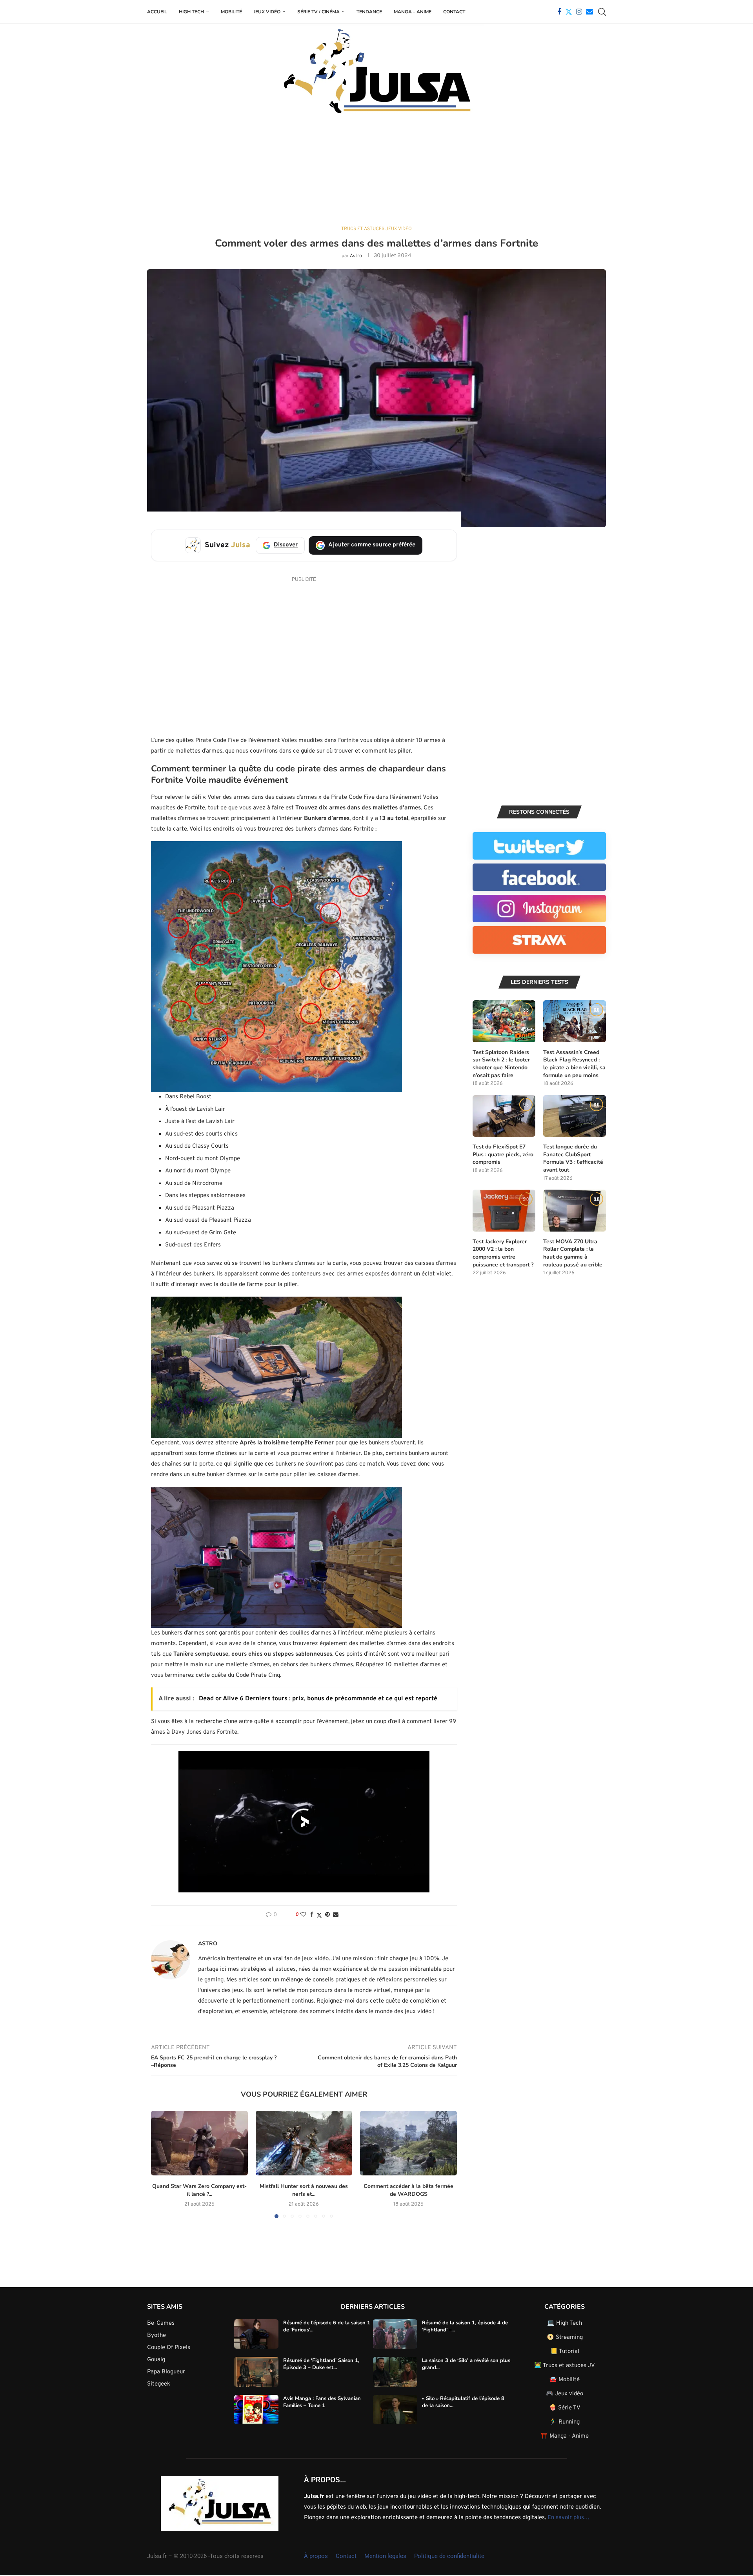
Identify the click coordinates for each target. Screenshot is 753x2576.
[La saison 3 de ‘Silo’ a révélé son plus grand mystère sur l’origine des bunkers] (395, 2372)
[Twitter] (569, 12)
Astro (356, 256)
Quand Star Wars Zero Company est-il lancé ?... (199, 2190)
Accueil (157, 12)
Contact (454, 12)
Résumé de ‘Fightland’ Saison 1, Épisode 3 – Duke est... (321, 2364)
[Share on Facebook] (312, 1915)
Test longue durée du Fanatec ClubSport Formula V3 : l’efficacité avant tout (573, 1158)
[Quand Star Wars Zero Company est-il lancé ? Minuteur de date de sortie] (199, 2143)
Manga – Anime (413, 12)
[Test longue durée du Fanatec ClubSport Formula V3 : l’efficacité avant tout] (575, 1116)
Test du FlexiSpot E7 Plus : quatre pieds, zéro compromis (503, 1154)
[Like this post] (303, 1915)
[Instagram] (579, 12)
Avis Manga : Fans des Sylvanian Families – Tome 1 (322, 2402)
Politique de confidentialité (449, 2556)
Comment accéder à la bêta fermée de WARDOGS (408, 2190)
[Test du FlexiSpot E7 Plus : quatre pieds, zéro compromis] (504, 1116)
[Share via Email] (336, 1915)
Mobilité (231, 12)
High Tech (191, 12)
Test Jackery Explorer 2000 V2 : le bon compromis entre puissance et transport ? (503, 1253)
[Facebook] (559, 12)
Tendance (369, 12)
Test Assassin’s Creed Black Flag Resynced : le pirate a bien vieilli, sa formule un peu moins (574, 1064)
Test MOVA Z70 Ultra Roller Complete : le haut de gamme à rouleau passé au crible (573, 1253)
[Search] (602, 12)
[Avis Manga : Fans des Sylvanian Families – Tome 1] (256, 2410)
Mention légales (385, 2556)
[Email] (589, 12)
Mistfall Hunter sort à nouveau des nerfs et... (304, 2190)
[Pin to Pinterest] (327, 1915)
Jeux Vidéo (267, 12)
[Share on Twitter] (319, 1915)
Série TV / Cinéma (318, 12)
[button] (162, 2164)
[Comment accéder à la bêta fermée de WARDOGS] (408, 2143)
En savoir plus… (568, 2518)
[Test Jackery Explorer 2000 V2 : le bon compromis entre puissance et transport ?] (504, 1211)
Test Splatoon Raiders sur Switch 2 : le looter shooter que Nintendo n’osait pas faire (501, 1064)
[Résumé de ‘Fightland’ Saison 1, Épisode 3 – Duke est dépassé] (256, 2372)
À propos (316, 2556)
